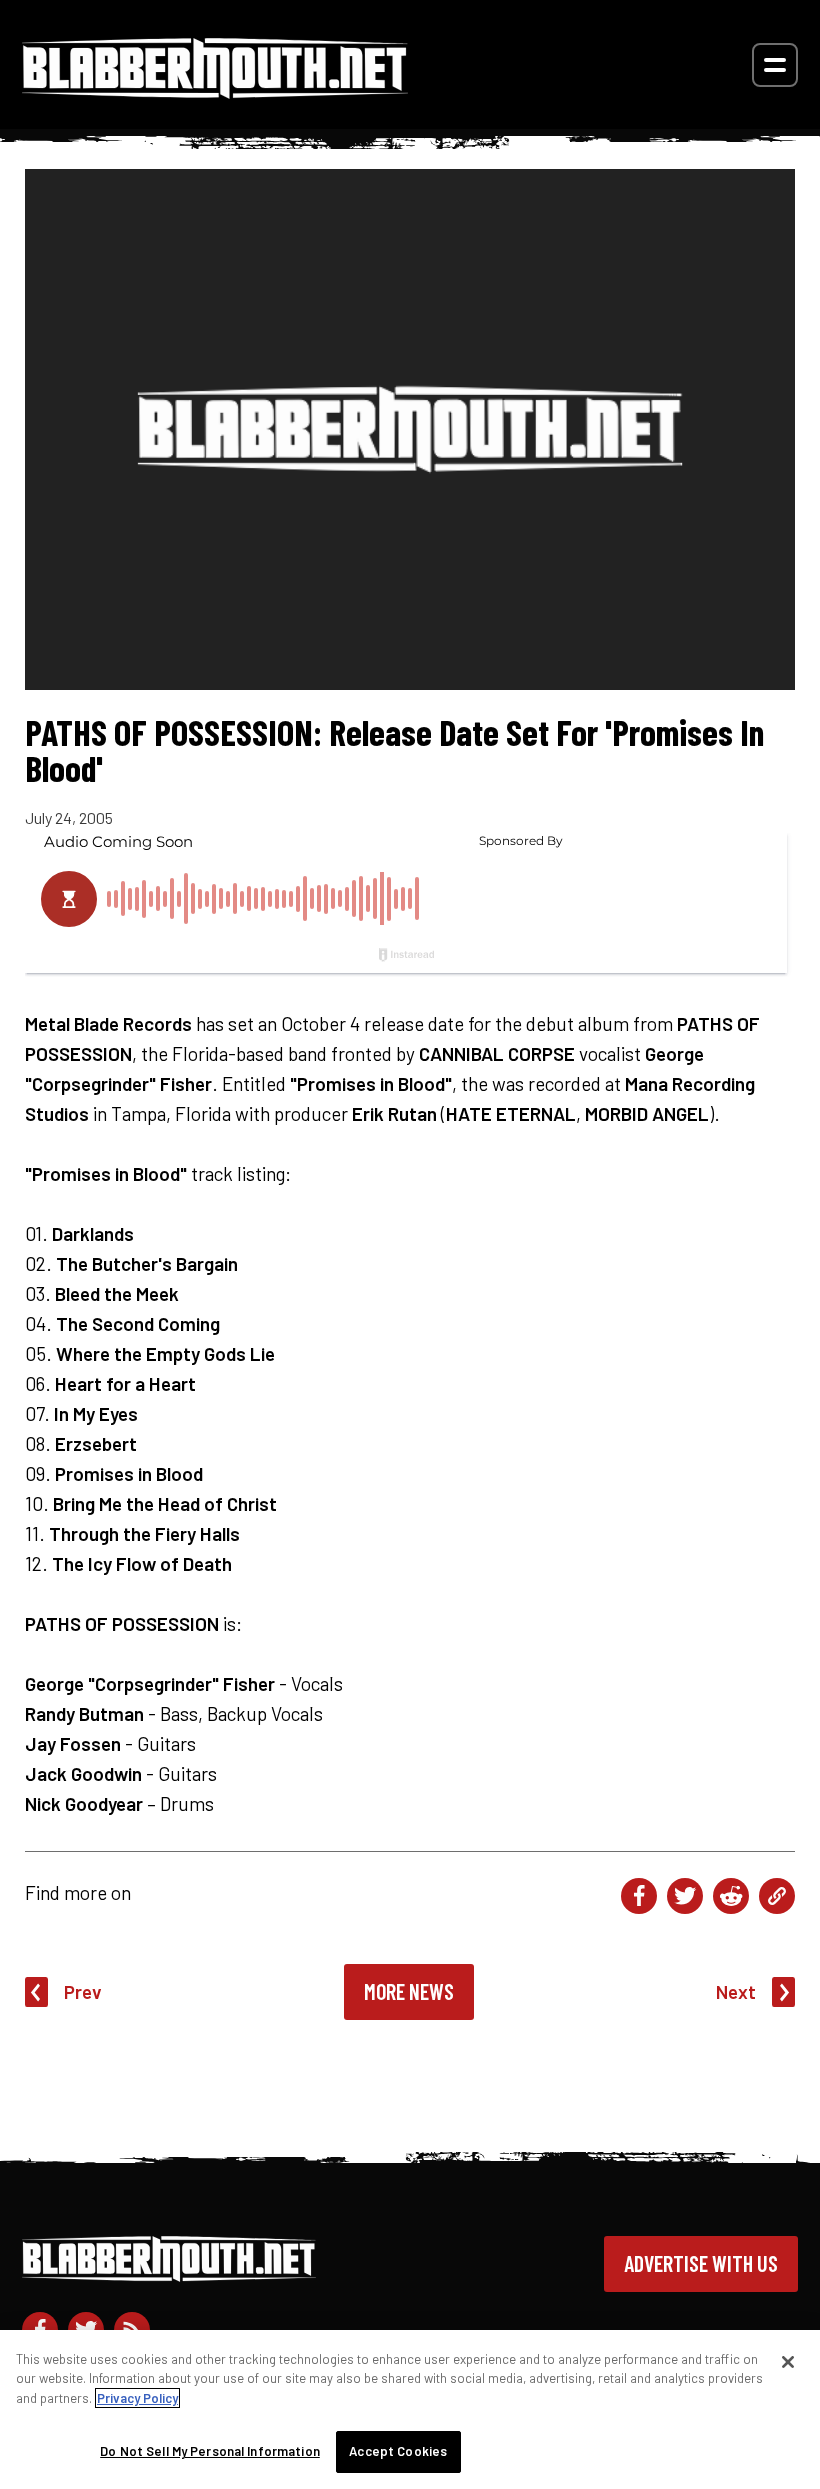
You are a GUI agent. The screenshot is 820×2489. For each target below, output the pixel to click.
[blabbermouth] (215, 91)
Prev (83, 1991)
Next (736, 1991)
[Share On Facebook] (639, 1896)
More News (409, 1991)
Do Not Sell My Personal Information (210, 2451)
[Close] (788, 2362)
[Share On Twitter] (685, 1896)
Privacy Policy (137, 2398)
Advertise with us (701, 2263)
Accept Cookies (398, 2451)
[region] (410, 2409)
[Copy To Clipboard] (777, 1896)
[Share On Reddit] (731, 1896)
